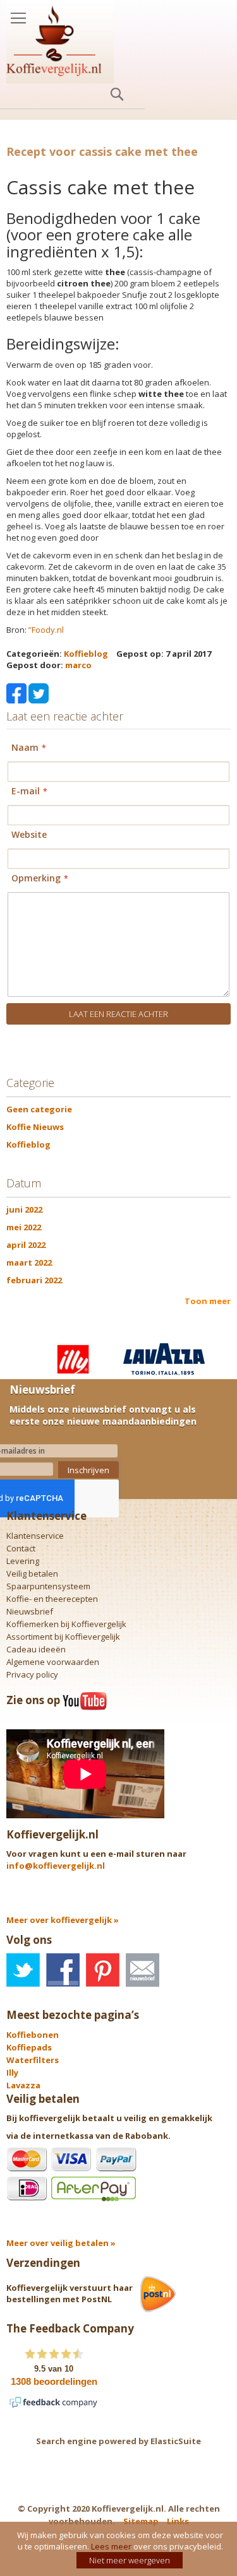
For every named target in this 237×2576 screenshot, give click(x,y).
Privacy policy (32, 1674)
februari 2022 (34, 1280)
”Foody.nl (46, 630)
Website (29, 835)
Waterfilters (33, 2060)
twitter (23, 1970)
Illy (12, 2073)
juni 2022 (24, 1209)
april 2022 (26, 1245)
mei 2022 (24, 1227)
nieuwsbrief (143, 1970)
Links (178, 2521)
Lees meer (111, 2546)
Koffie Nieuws (35, 1127)
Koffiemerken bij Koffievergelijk (66, 1624)
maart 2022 (29, 1262)
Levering (23, 1561)
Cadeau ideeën (36, 1649)
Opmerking (36, 879)
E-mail (26, 791)
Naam (25, 748)
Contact (21, 1548)
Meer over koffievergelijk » (63, 1920)
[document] (120, 2549)
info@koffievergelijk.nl (56, 1866)
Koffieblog (86, 654)
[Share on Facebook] (16, 692)
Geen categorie (39, 1109)
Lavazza (23, 2085)
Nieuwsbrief (30, 1611)
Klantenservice (35, 1536)
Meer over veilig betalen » (61, 2243)
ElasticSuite (176, 2441)
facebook (63, 1970)
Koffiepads (29, 2047)
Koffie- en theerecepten (52, 1599)
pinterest (103, 1970)
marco (78, 665)
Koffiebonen (33, 2035)
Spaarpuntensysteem (48, 1586)
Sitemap (141, 2521)
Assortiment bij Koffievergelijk (63, 1637)
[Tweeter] (39, 692)
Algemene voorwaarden (53, 1662)
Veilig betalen (32, 1573)
